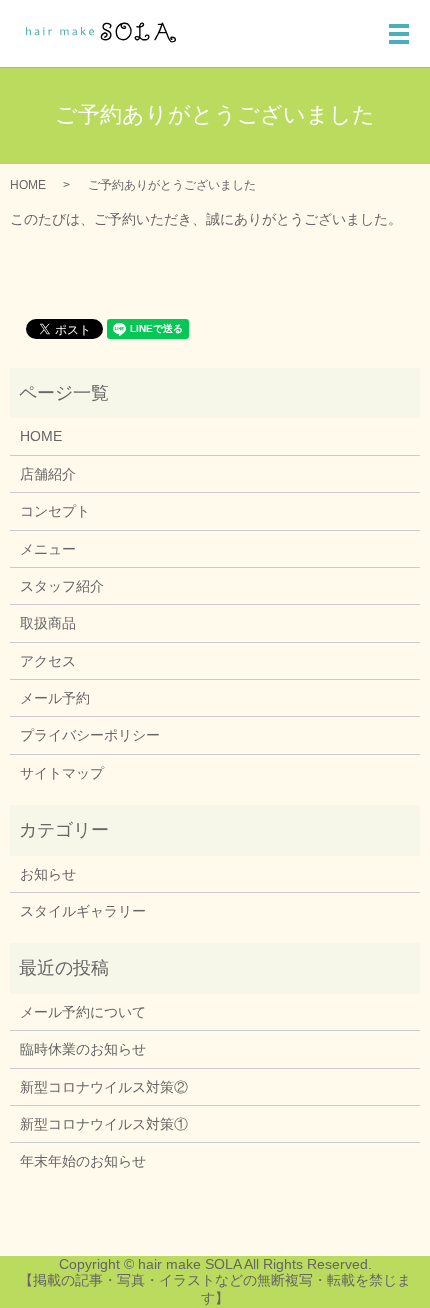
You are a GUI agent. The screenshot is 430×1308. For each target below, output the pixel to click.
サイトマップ (62, 773)
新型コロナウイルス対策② (104, 1087)
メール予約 (55, 698)
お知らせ (48, 874)
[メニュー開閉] (399, 34)
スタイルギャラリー (83, 911)
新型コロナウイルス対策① (104, 1124)
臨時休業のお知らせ (83, 1049)
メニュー (48, 549)
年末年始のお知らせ (83, 1161)
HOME (28, 185)
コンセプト (55, 511)
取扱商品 (48, 623)
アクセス (48, 661)
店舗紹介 (48, 474)
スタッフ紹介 (62, 586)
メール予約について (83, 1012)
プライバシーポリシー (90, 735)
